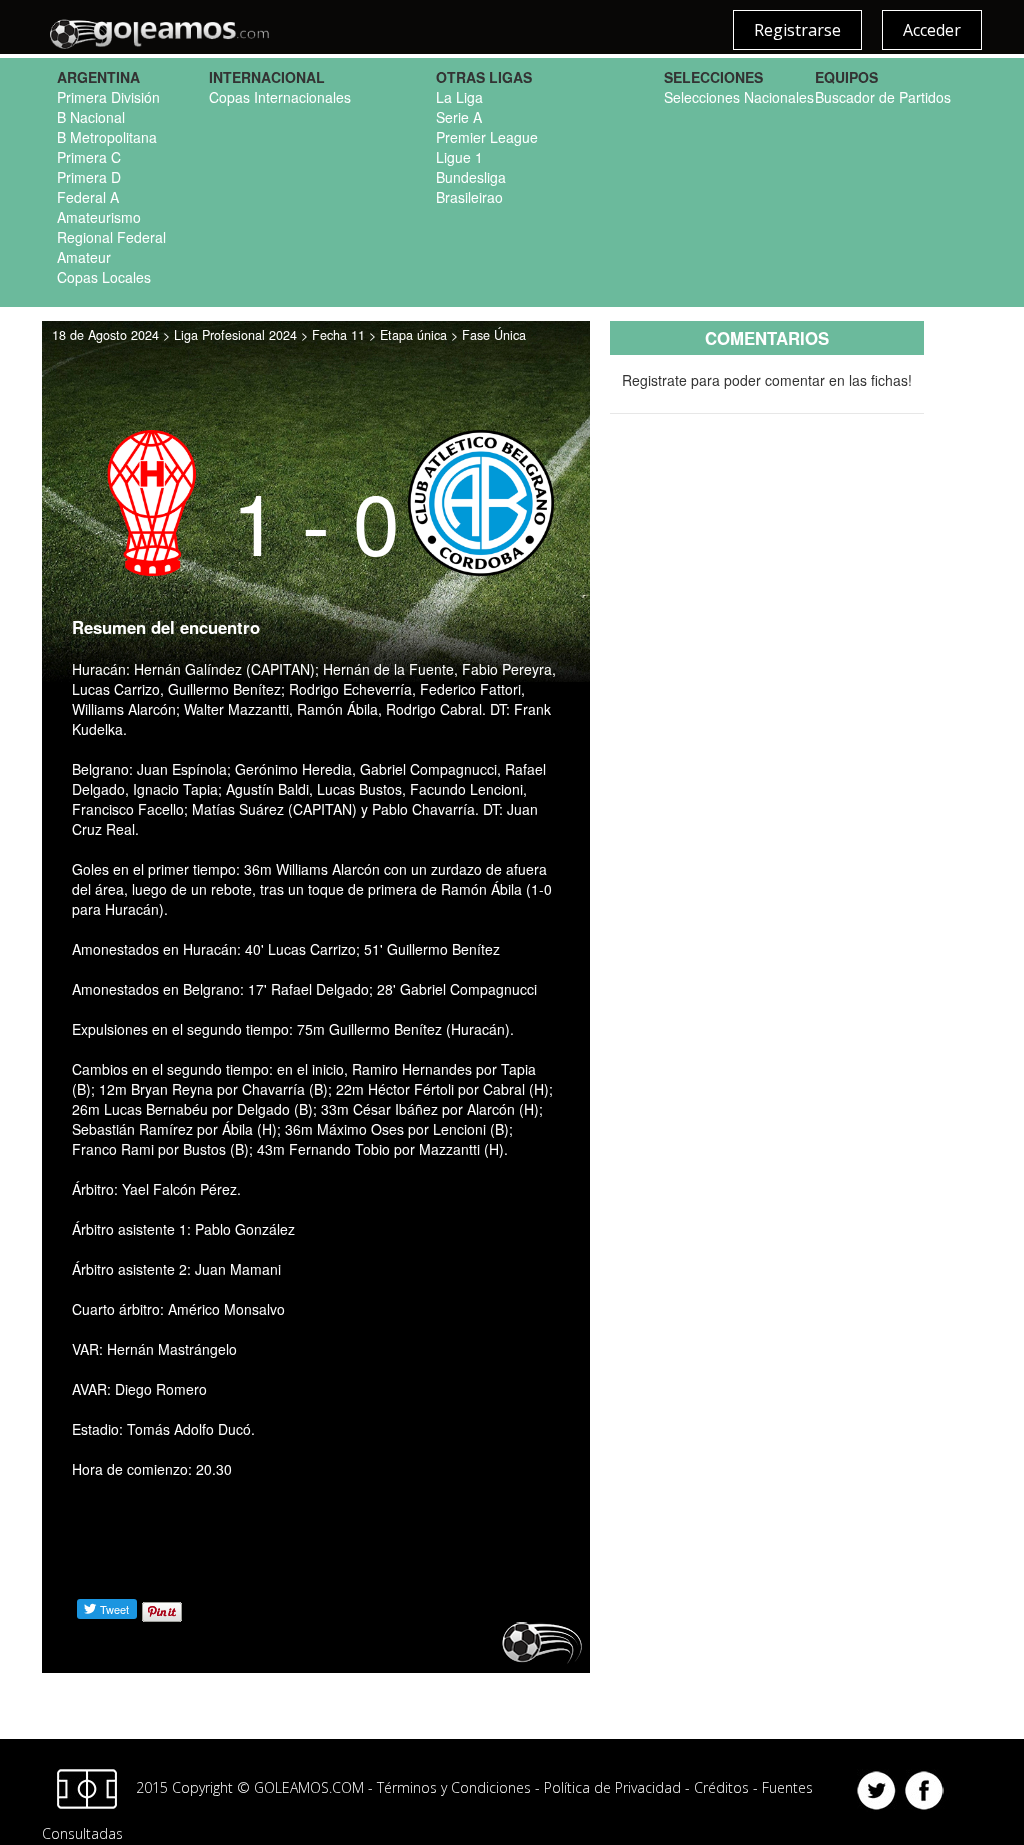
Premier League (487, 137)
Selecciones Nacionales (739, 97)
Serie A (459, 117)
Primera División (108, 97)
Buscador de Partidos (883, 97)
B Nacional (91, 117)
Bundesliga (471, 177)
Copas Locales (104, 277)
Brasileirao (469, 197)
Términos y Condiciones (454, 1786)
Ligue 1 (459, 157)
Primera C (89, 157)
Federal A (88, 197)
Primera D (89, 177)
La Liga (459, 97)
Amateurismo (99, 217)
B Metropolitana (107, 137)
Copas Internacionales (280, 97)
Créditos (721, 1786)
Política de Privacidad (612, 1786)
